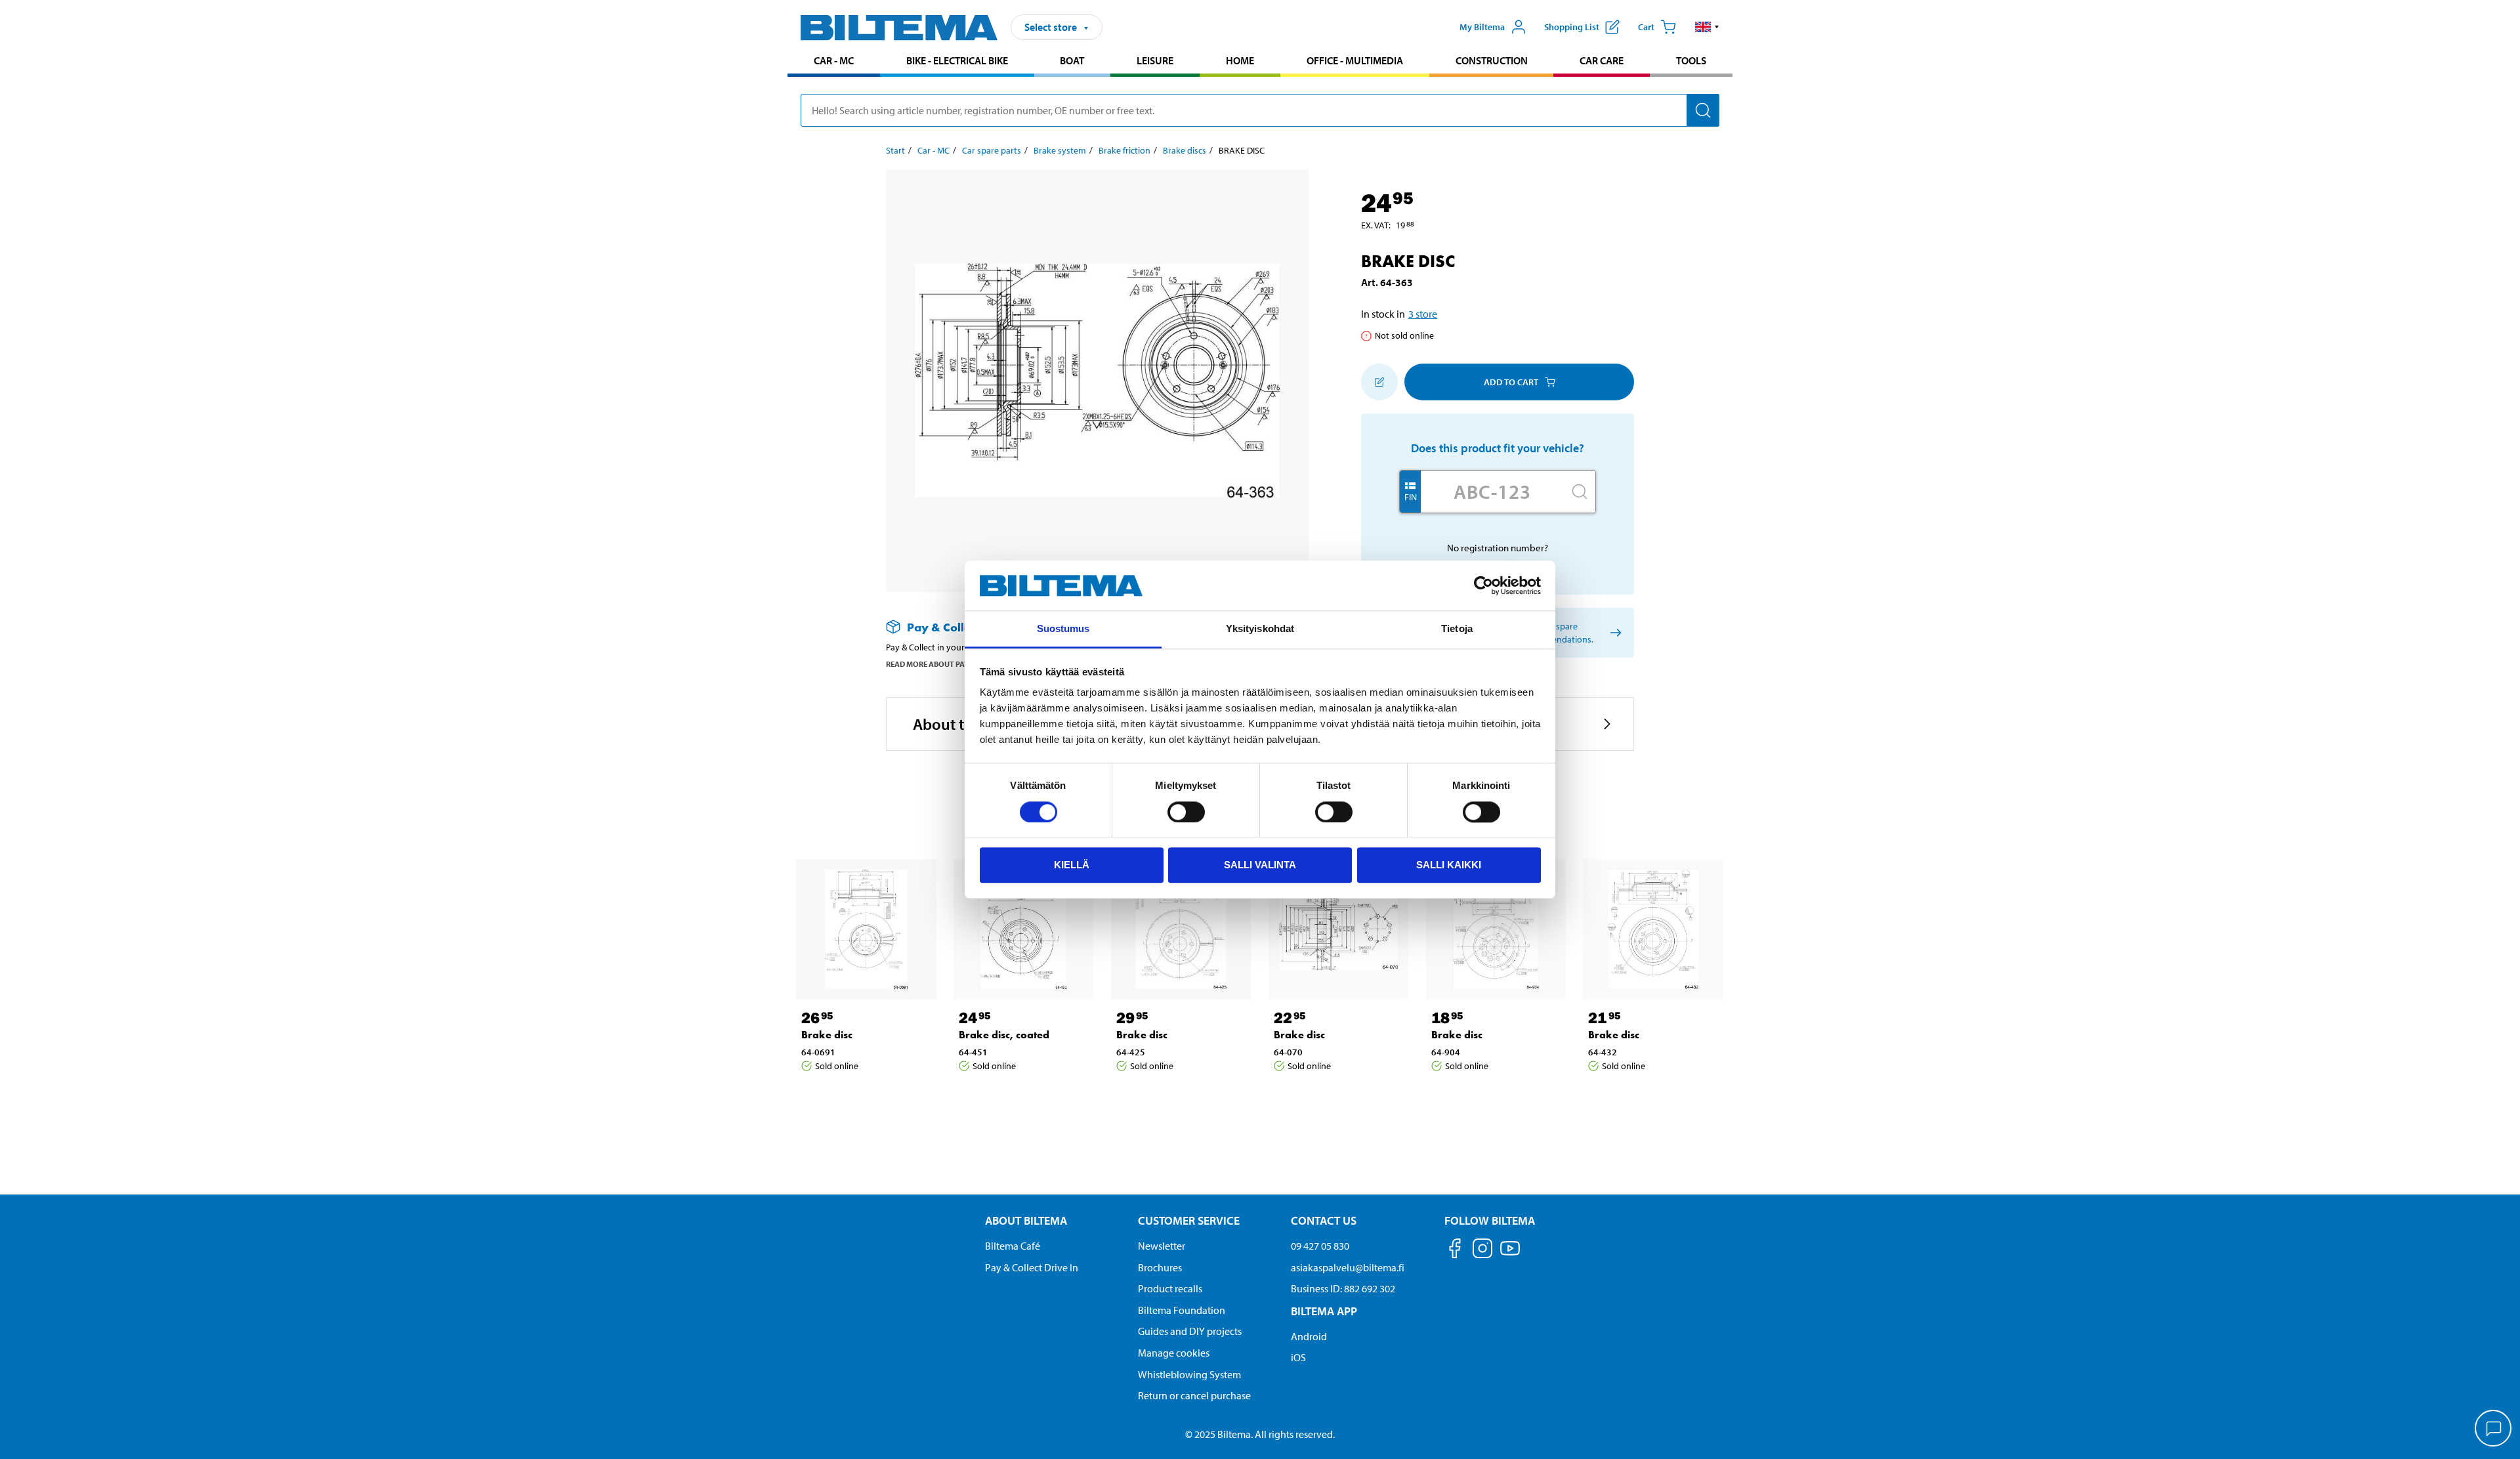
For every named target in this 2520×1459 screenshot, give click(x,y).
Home (1240, 60)
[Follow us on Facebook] (1455, 1251)
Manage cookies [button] (1174, 1353)
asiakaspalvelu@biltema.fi (1348, 1267)
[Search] (1703, 110)
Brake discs (1185, 150)
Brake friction (1124, 150)
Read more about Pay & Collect (947, 664)
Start (895, 150)
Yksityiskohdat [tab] (1260, 629)
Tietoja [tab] (1457, 629)
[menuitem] (834, 62)
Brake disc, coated (1004, 1035)
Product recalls (1170, 1288)
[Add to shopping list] (1379, 382)
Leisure (1155, 60)
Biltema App (1324, 1311)
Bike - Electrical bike (957, 60)
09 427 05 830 (1320, 1246)
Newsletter (1162, 1246)
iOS (1298, 1357)
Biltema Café (1013, 1246)
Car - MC (834, 60)
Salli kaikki (1449, 865)
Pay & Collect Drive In (1032, 1267)
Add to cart (1511, 382)
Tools (1691, 60)
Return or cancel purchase (1194, 1395)
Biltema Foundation (1182, 1310)
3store (1423, 314)
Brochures (1160, 1267)
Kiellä (1072, 865)
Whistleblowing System (1189, 1374)
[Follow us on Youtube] (1510, 1255)
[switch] (1186, 812)
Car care (1602, 60)
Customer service (1189, 1220)
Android (1309, 1336)
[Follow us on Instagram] (1482, 1251)
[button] (1707, 27)
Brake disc (827, 1035)
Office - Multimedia (1355, 60)
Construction (1492, 60)
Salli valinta (1260, 865)
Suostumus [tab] (1063, 629)
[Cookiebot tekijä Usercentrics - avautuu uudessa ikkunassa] (1483, 585)
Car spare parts (992, 150)
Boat (1072, 60)
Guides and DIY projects (1190, 1331)
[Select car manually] (1613, 633)
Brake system (1060, 150)
